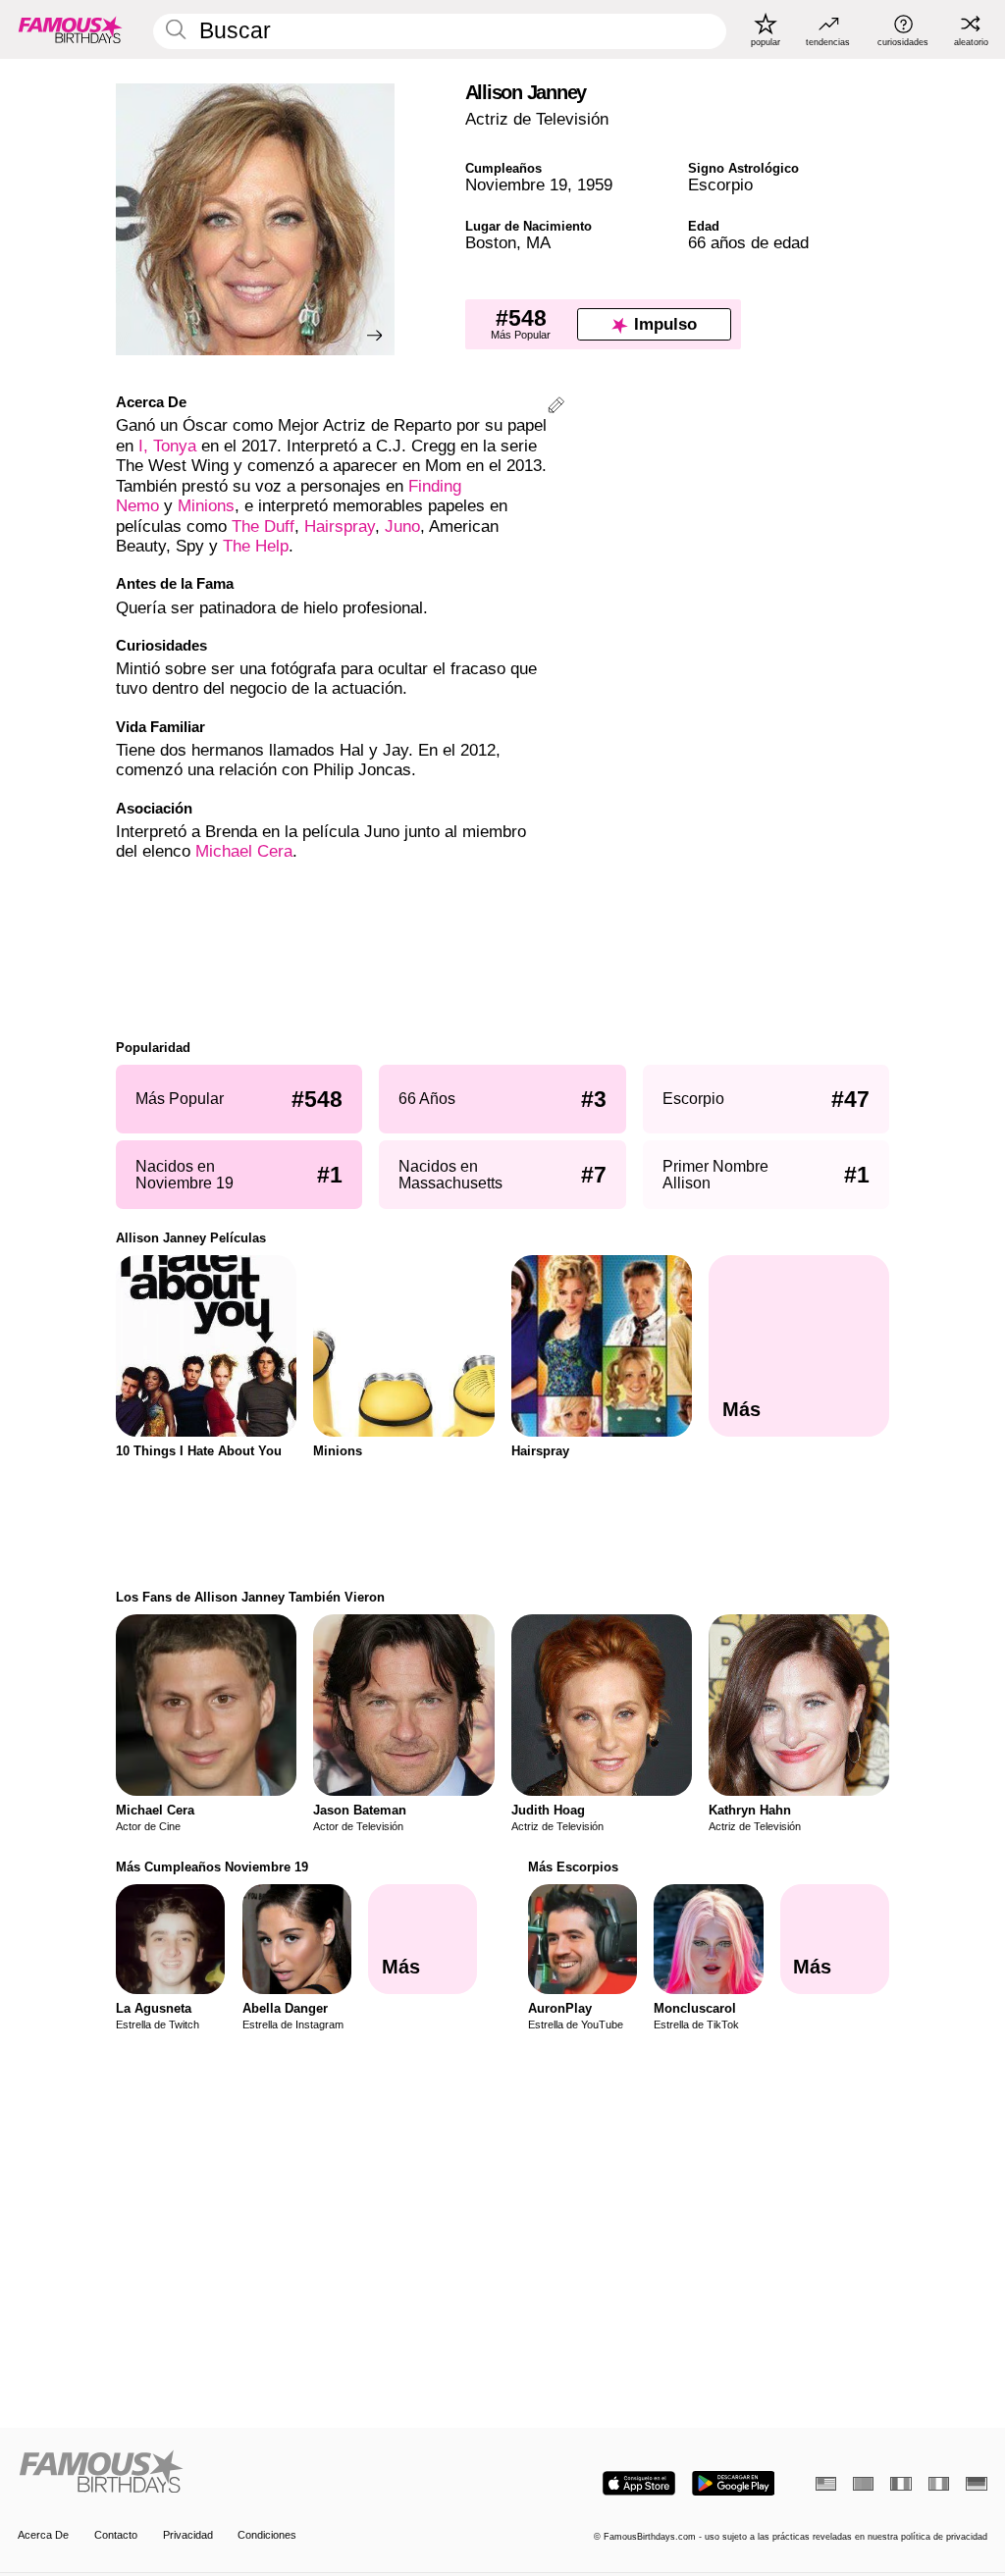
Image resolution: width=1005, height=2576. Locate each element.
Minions (206, 506)
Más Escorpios (573, 1867)
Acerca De (43, 2535)
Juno (402, 526)
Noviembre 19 (516, 185)
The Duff (263, 526)
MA (538, 243)
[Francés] (900, 2484)
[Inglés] (826, 2484)
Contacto (116, 2535)
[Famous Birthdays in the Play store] (734, 2483)
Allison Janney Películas (191, 1238)
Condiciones (267, 2535)
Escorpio (720, 185)
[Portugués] (863, 2484)
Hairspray (340, 526)
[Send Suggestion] (556, 408)
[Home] (256, 2473)
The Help (256, 546)
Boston (491, 243)
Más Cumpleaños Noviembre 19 (212, 1867)
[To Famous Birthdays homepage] (71, 29)
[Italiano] (939, 2484)
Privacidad (188, 2535)
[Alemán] (976, 2484)
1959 (595, 185)
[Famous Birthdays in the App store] (639, 2483)
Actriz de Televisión (537, 119)
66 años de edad (748, 243)
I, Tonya (167, 446)
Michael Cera (244, 851)
